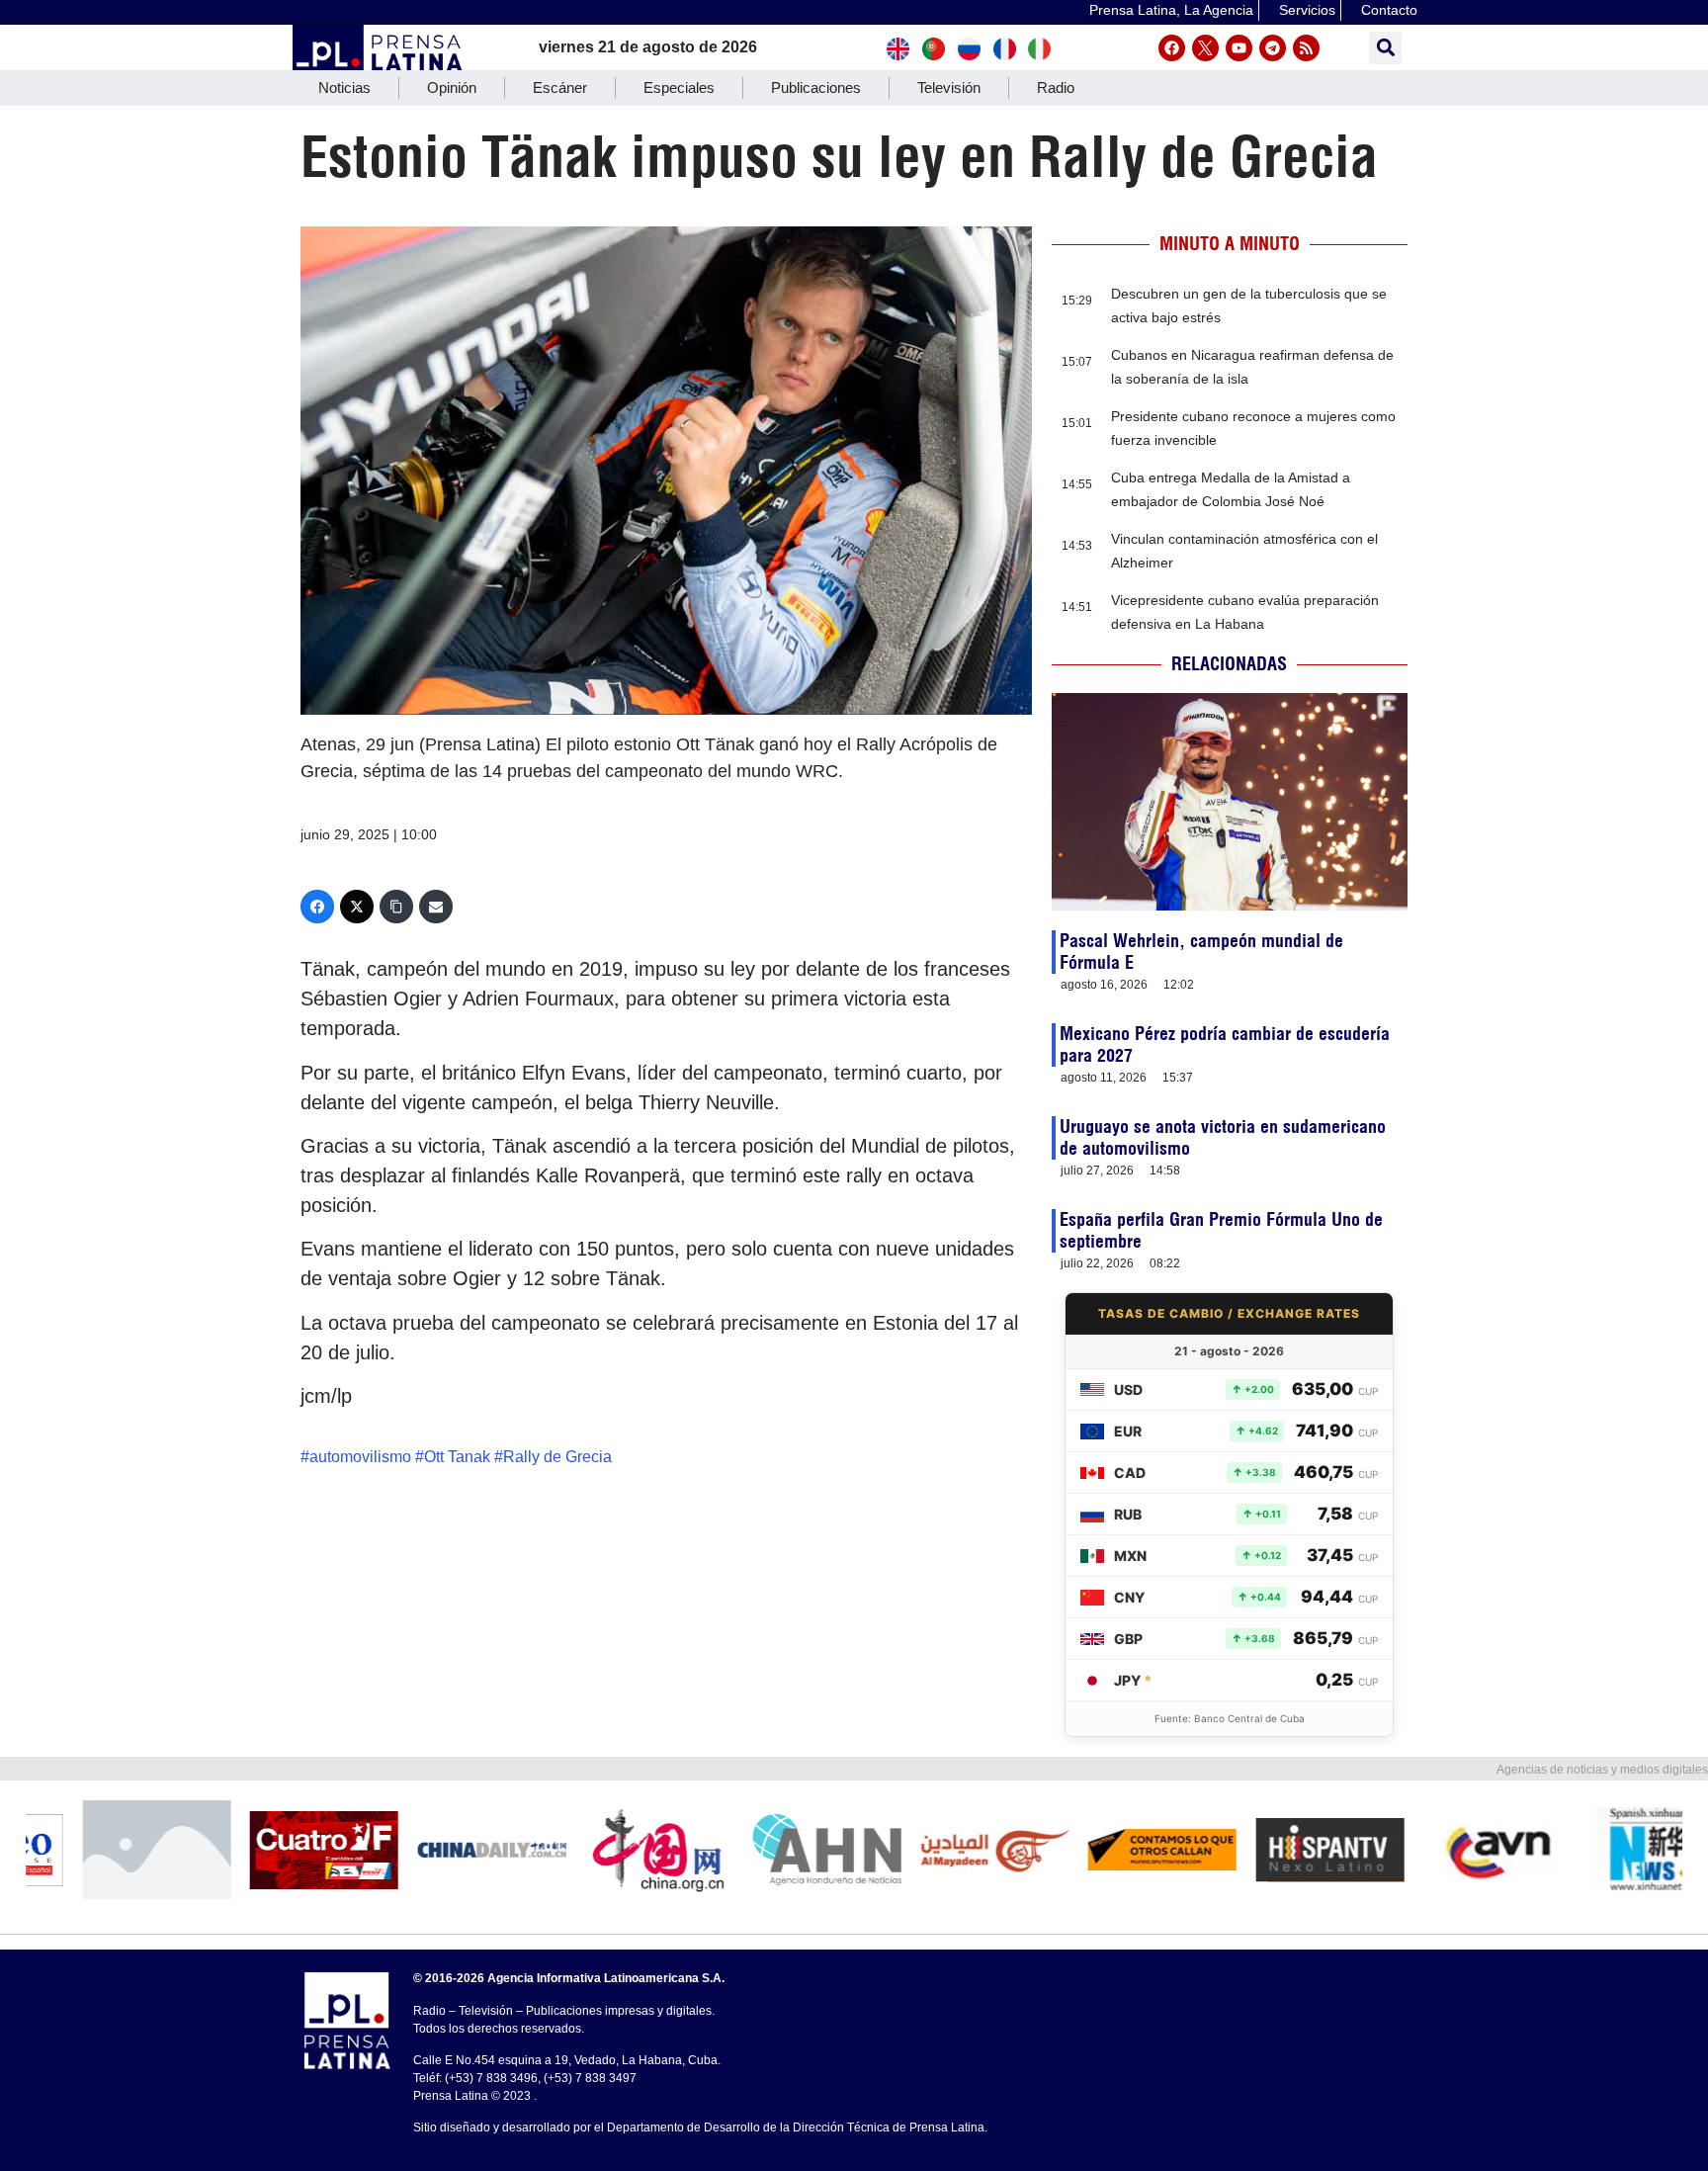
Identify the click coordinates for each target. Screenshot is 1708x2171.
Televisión (949, 87)
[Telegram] (1273, 48)
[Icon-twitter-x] (1205, 48)
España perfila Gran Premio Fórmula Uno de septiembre (1221, 1230)
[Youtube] (1239, 48)
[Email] (436, 907)
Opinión (452, 87)
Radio (1056, 87)
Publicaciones (816, 87)
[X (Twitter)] (357, 907)
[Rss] (1306, 48)
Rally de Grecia (557, 1457)
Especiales (679, 87)
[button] (1385, 48)
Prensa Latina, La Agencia (1171, 10)
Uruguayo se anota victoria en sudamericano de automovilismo (1223, 1137)
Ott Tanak (457, 1457)
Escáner (560, 87)
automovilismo (360, 1457)
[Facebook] (1172, 48)
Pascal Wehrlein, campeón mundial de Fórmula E (1201, 952)
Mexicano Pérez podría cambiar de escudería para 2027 (1225, 1044)
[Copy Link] (396, 907)
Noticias (344, 87)
